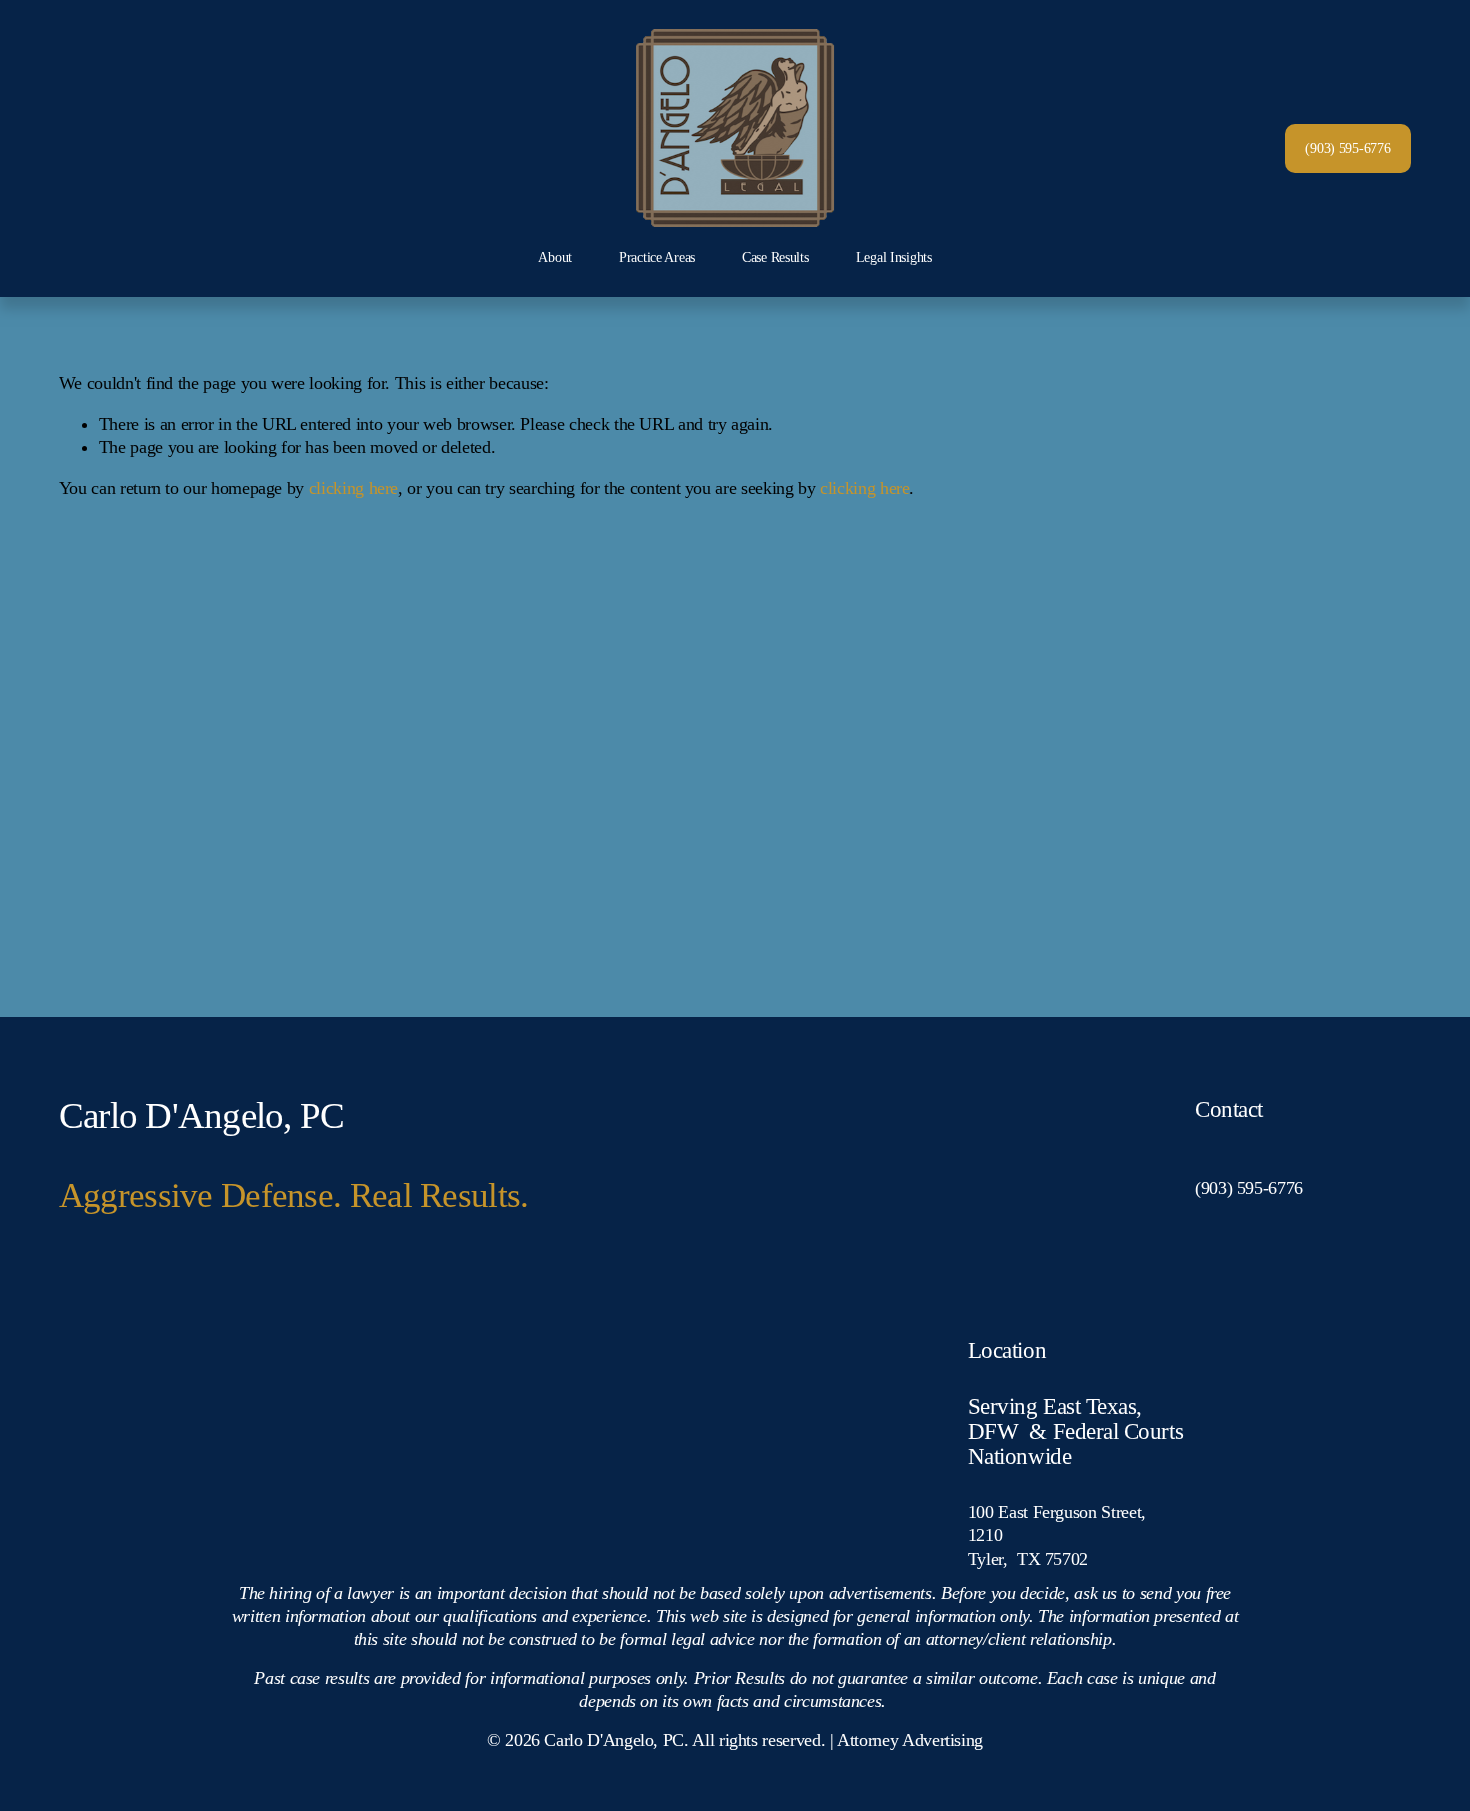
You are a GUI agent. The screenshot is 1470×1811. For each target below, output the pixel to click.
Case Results (775, 257)
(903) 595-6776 (1347, 148)
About (555, 257)
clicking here (353, 488)
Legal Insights (894, 257)
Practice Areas (657, 257)
